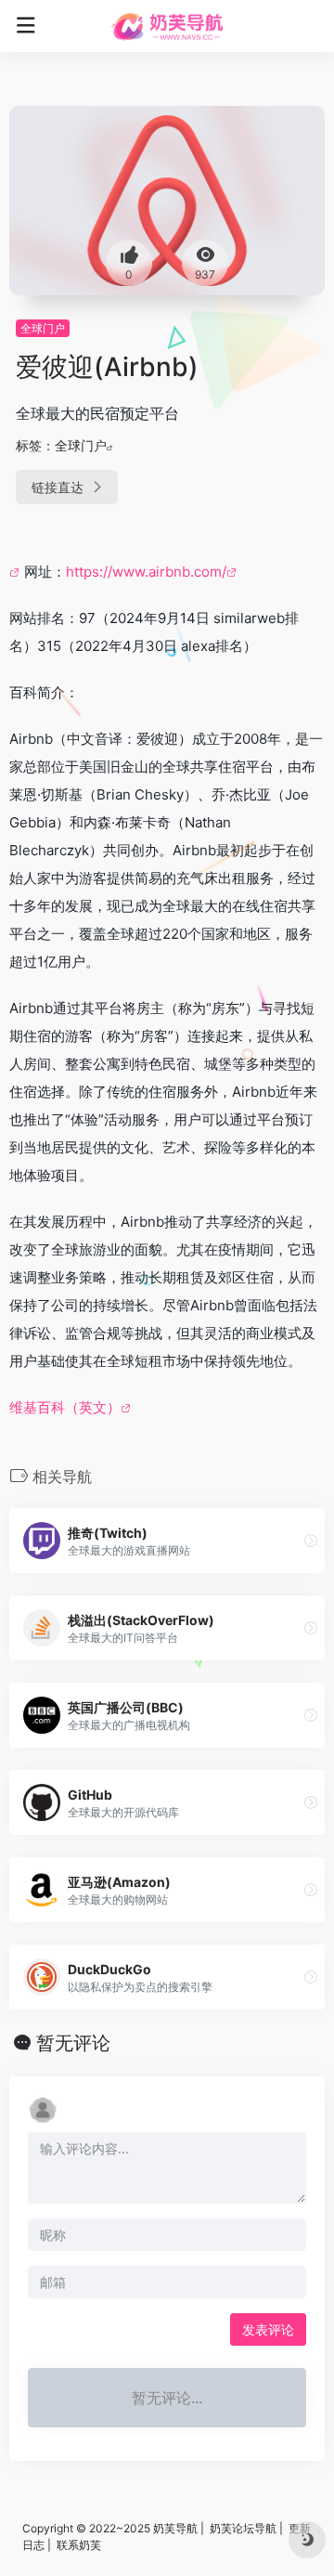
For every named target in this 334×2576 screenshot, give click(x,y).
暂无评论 (73, 2043)
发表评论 (268, 2329)
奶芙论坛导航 (243, 2528)
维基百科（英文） (65, 1407)
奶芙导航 (175, 2528)
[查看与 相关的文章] (17, 572)
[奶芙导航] (167, 26)
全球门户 (43, 328)
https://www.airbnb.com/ (146, 572)
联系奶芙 (79, 2545)
